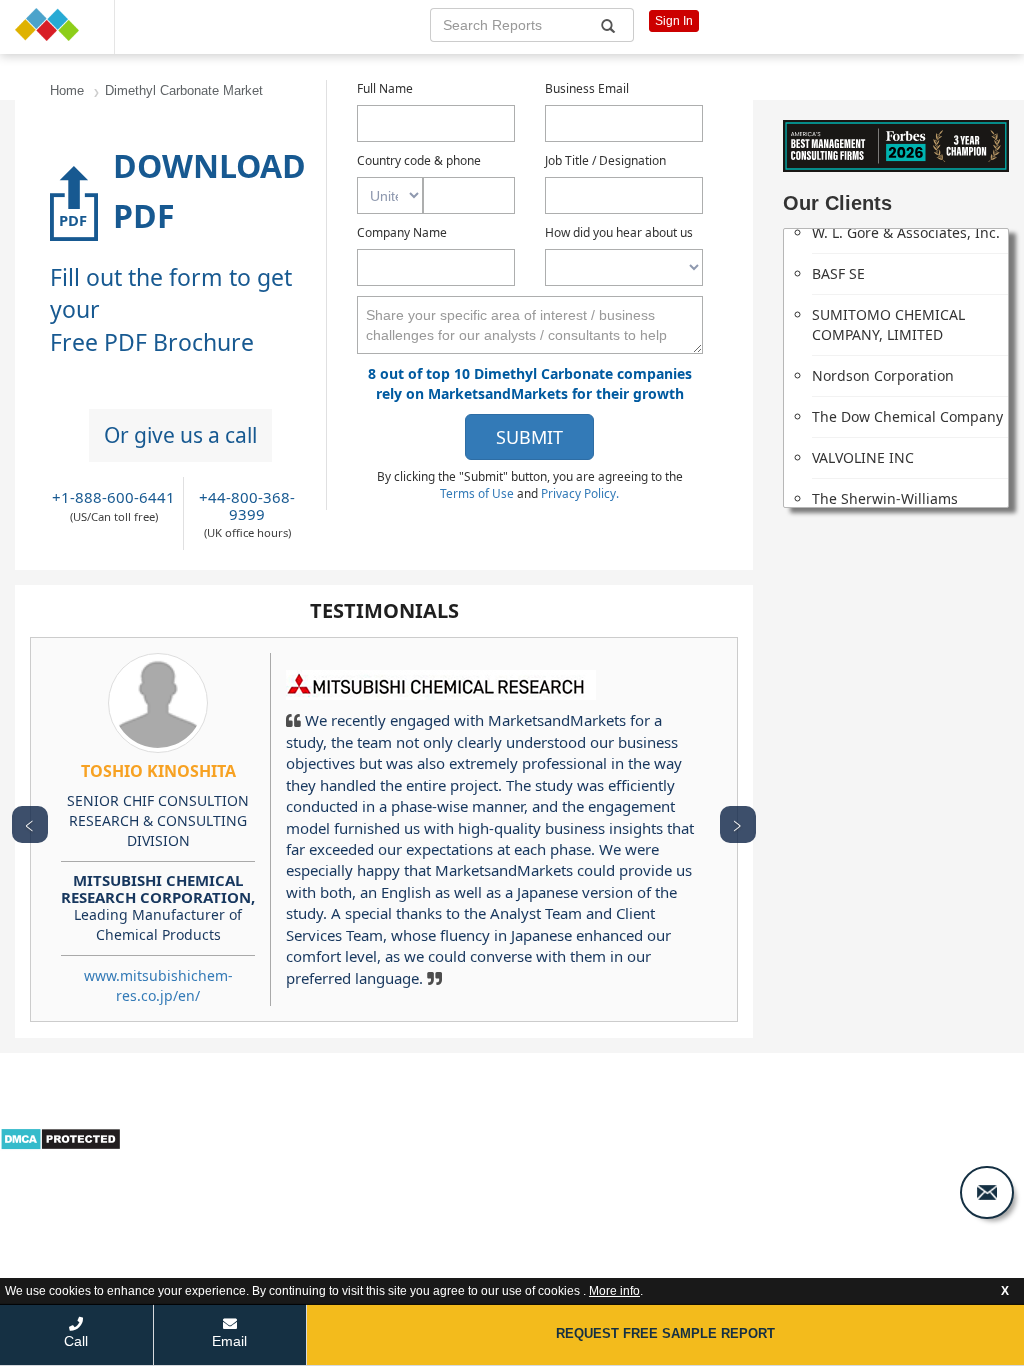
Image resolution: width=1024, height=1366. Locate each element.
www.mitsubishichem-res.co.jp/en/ (158, 985)
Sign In (674, 21)
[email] (987, 1192)
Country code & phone (419, 160)
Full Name (385, 88)
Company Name (402, 232)
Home (67, 90)
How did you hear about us (619, 232)
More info (614, 1291)
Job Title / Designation (605, 160)
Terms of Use (478, 493)
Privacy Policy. (580, 493)
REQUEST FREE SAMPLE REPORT (665, 1333)
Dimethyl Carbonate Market (184, 90)
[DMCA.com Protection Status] (60, 1138)
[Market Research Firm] (57, 24)
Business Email (587, 88)
